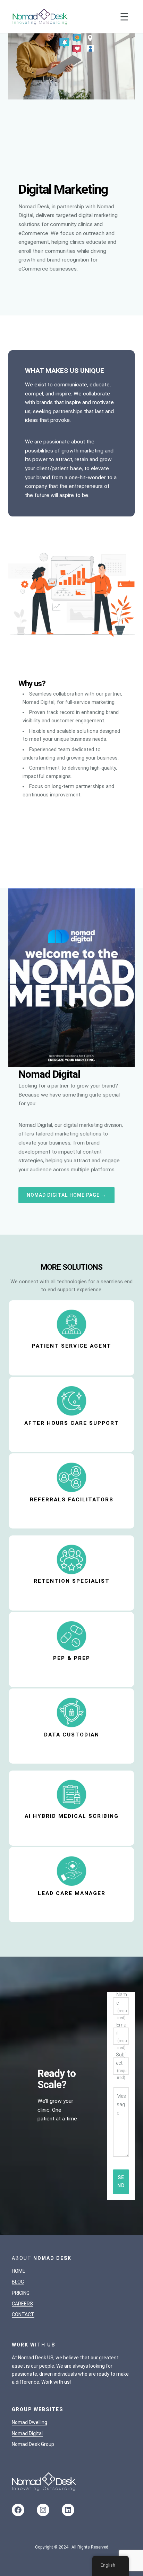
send (121, 2181)
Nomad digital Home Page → (66, 1195)
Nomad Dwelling (30, 2422)
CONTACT (23, 2314)
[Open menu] (124, 17)
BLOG (18, 2282)
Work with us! (56, 2382)
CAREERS (22, 2304)
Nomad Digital (27, 2433)
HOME (19, 2271)
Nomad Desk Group (33, 2444)
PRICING (21, 2293)
